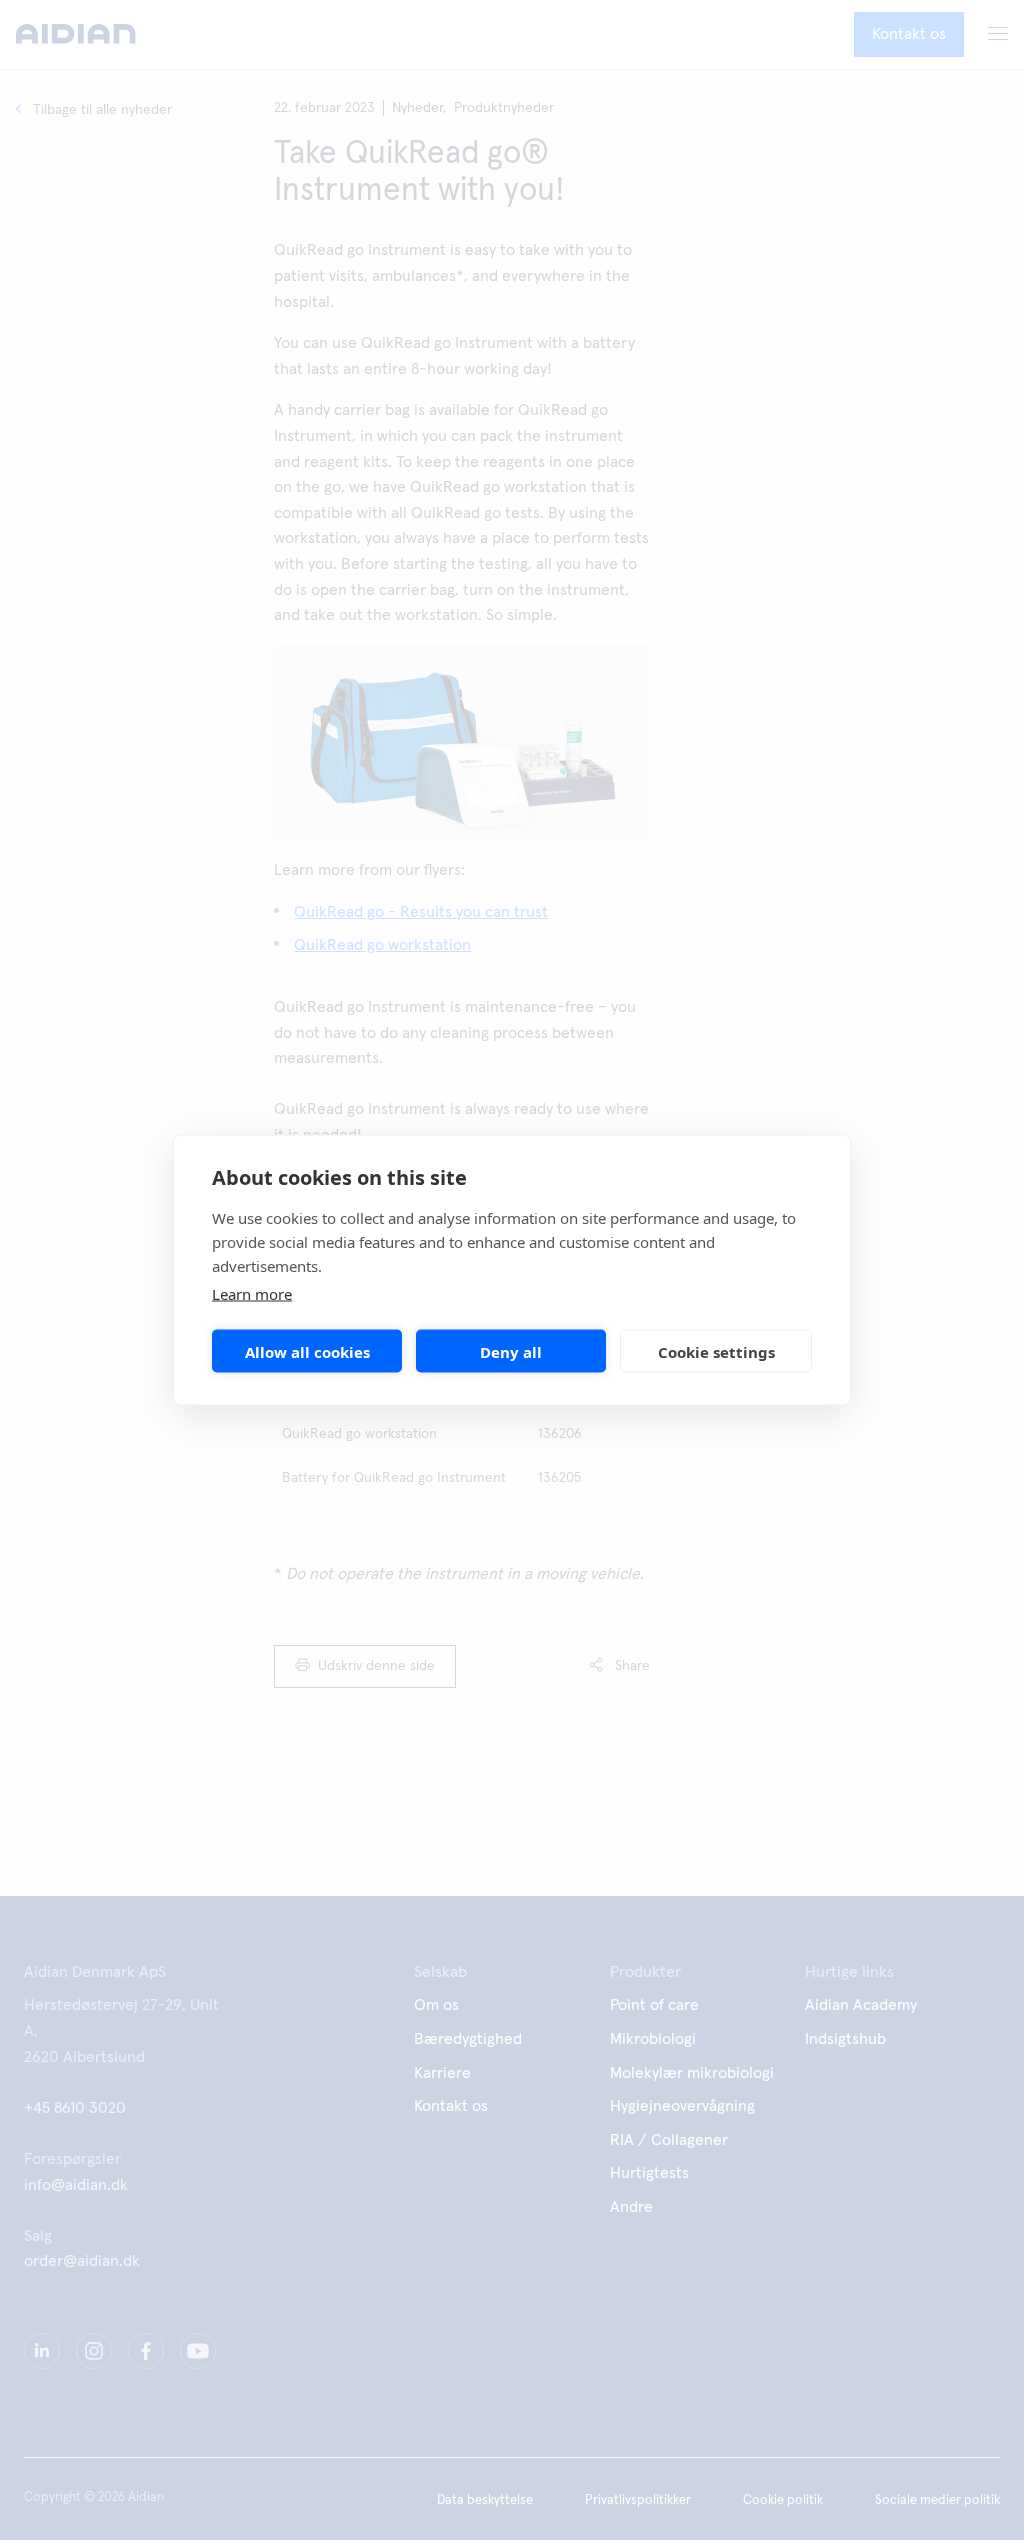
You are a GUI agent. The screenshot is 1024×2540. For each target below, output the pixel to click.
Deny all (511, 1351)
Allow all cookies (307, 1351)
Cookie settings (716, 1351)
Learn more (252, 1294)
